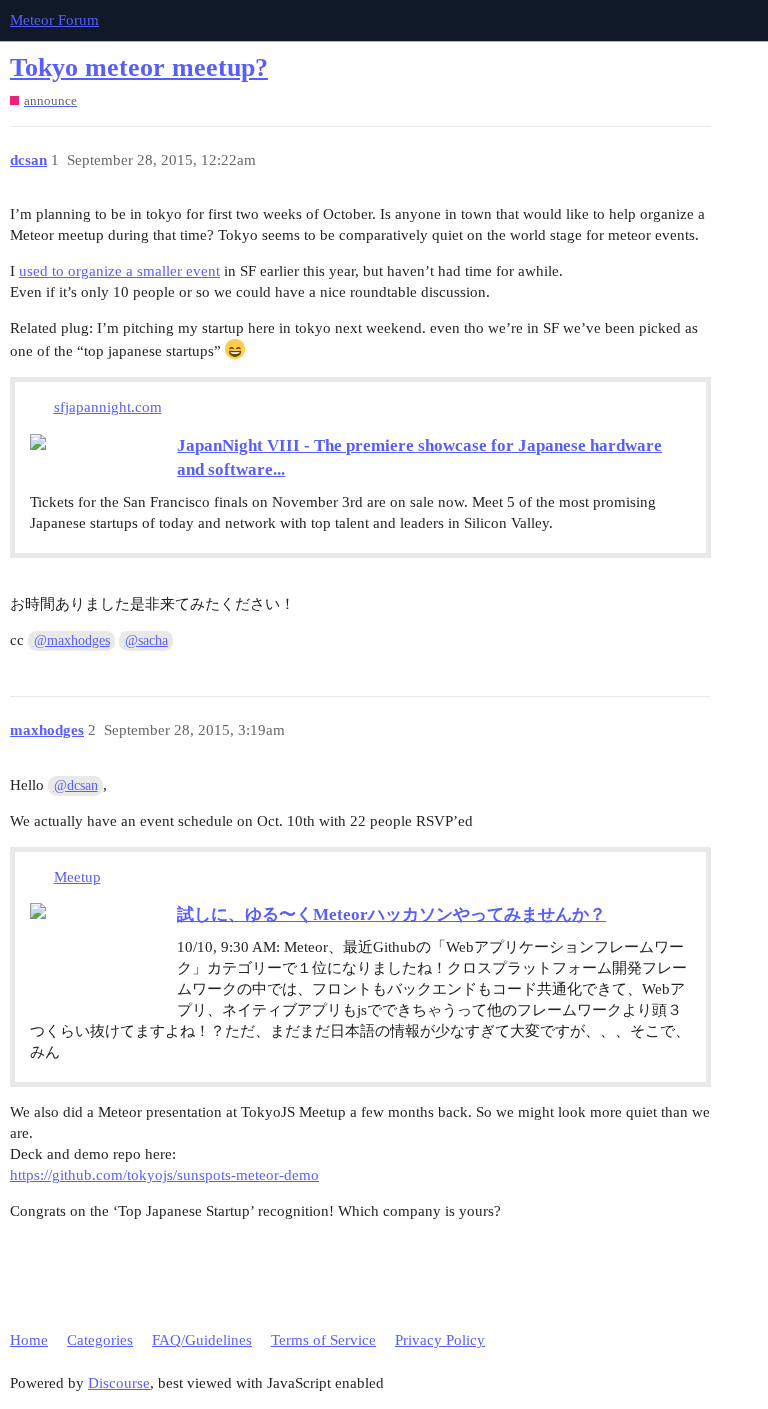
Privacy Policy (440, 1340)
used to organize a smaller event (119, 271)
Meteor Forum (54, 20)
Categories (100, 1340)
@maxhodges (72, 640)
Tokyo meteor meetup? (139, 67)
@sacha (146, 640)
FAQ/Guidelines (202, 1340)
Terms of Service (323, 1340)
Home (29, 1340)
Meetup (77, 877)
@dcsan (76, 785)
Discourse (119, 1383)
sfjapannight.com (108, 407)
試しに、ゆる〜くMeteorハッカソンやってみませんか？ (391, 914)
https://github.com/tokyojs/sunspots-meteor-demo (164, 1175)
